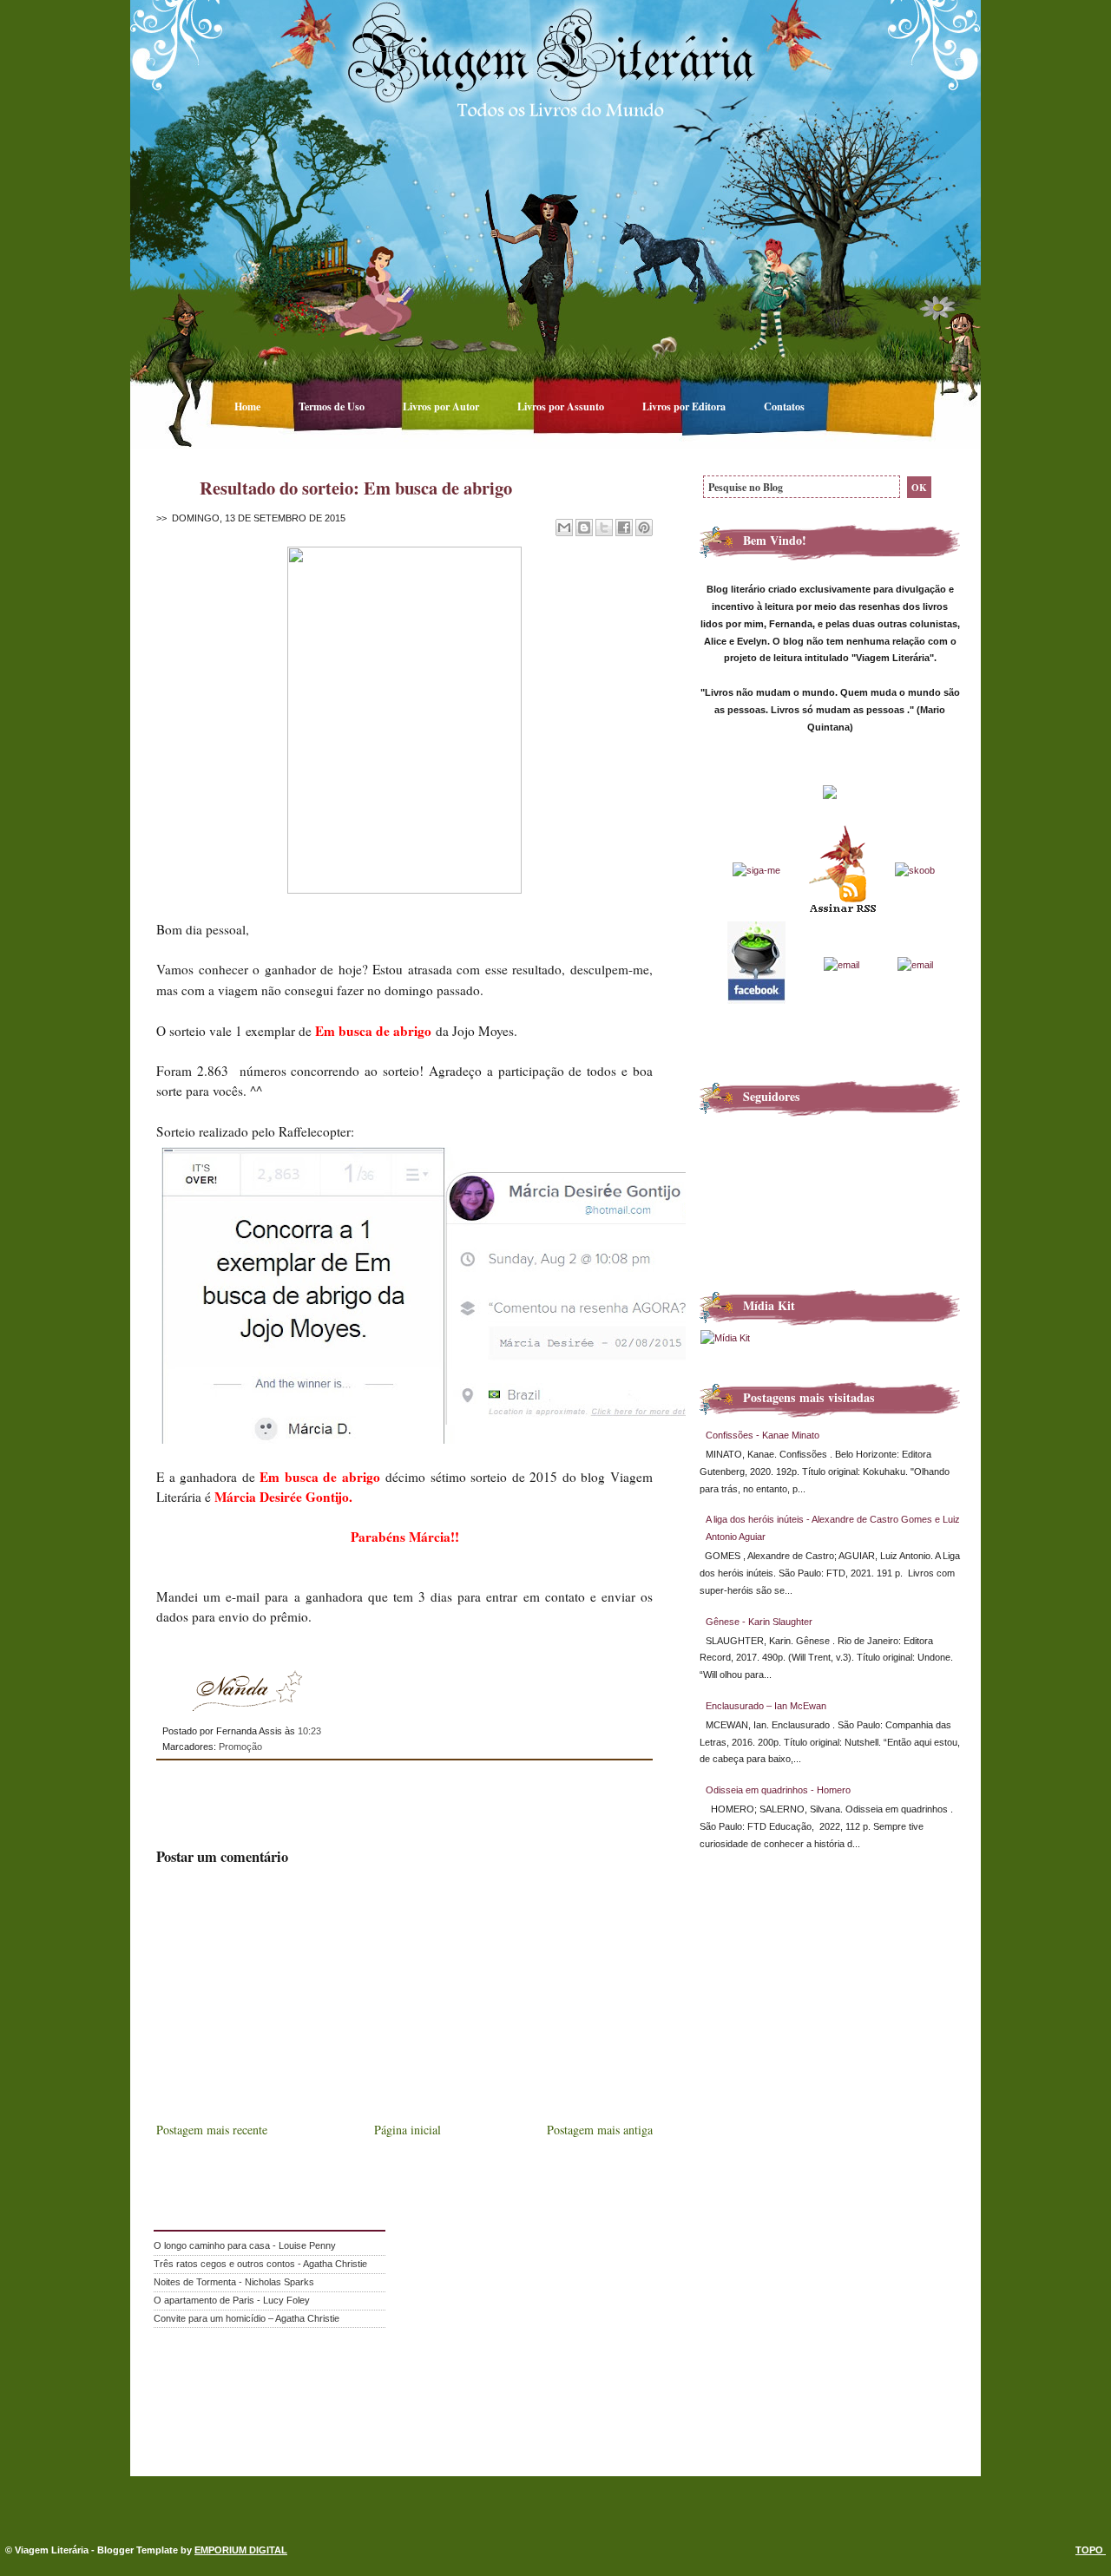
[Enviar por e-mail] (564, 528)
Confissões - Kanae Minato (763, 1435)
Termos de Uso (333, 406)
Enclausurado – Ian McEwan (766, 1706)
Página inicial (408, 2130)
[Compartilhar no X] (604, 528)
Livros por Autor (442, 406)
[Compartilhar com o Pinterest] (644, 528)
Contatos (784, 406)
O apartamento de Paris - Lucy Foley (232, 2300)
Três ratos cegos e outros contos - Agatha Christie (260, 2264)
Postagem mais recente (212, 2130)
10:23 (309, 1731)
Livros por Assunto (562, 406)
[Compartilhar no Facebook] (624, 528)
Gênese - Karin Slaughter (759, 1622)
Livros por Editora (685, 406)
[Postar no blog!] (584, 528)
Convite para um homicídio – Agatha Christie (247, 2318)
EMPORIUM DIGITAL (241, 2550)
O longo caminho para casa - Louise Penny (245, 2245)
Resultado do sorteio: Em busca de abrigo (356, 488)
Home (249, 406)
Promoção (240, 1747)
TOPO (1091, 2550)
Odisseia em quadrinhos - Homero (778, 1790)
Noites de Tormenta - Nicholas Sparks (234, 2282)
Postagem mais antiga (600, 2130)
